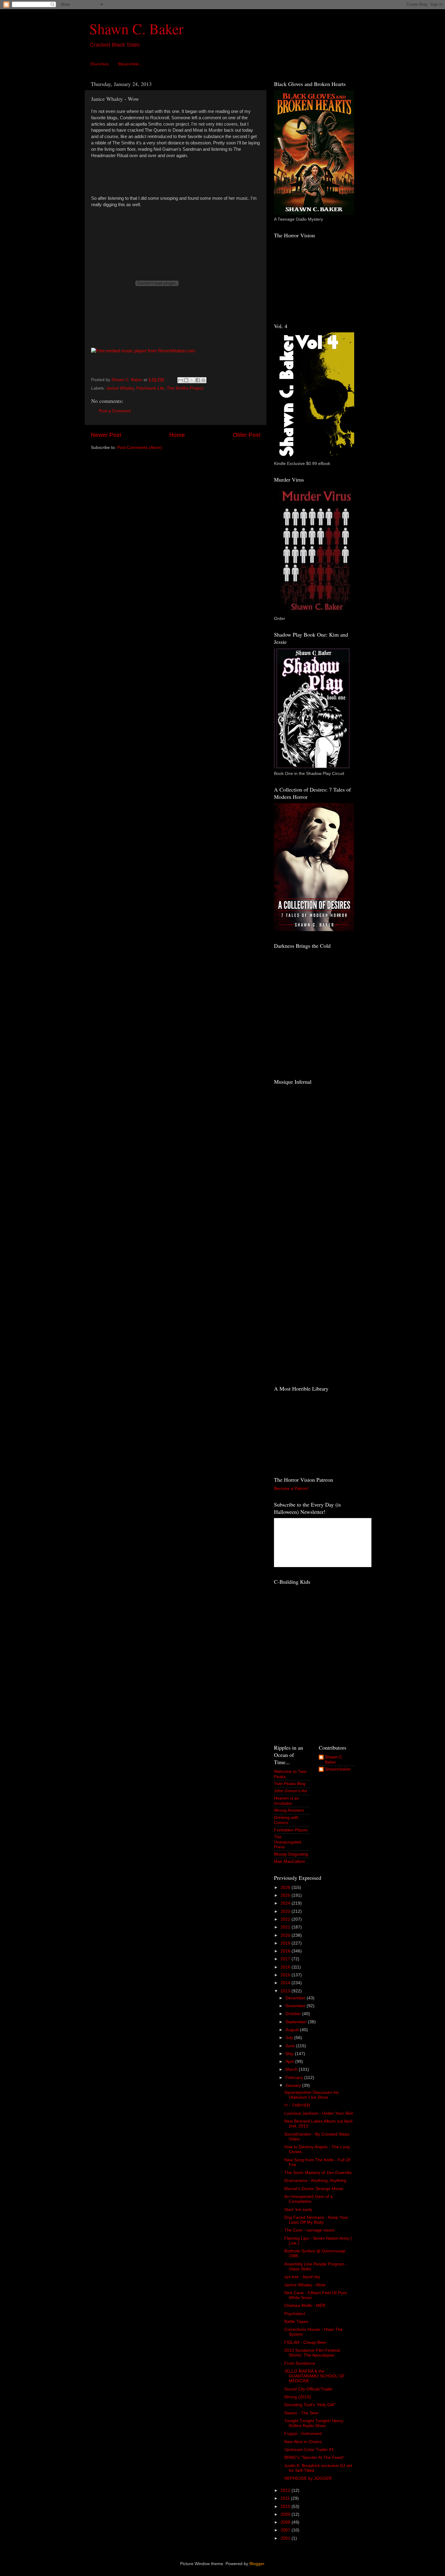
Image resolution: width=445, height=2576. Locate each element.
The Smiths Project (185, 388)
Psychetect (295, 2314)
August (293, 2030)
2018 (286, 1951)
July (290, 2038)
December (296, 1998)
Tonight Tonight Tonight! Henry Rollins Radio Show (314, 2423)
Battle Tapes (296, 2322)
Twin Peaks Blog (290, 1784)
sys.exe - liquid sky (302, 2277)
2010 (286, 2507)
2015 (286, 1975)
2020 (286, 1935)
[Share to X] (192, 380)
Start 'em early (298, 2210)
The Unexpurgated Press (288, 1842)
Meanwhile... (130, 64)
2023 (286, 1911)
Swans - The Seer (302, 2413)
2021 (286, 1927)
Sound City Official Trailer (308, 2389)
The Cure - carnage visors (309, 2230)
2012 (286, 2490)
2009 (286, 2514)
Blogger (257, 2564)
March (292, 2069)
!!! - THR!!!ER (297, 2105)
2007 (286, 2530)
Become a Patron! (291, 1489)
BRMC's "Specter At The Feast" (314, 2457)
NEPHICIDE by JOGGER (308, 2478)
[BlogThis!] (186, 380)
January (294, 2085)
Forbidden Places (291, 1830)
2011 (286, 2498)
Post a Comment (115, 411)
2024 (286, 1903)
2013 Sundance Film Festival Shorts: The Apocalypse (312, 2353)
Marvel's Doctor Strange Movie (314, 2189)
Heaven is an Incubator (287, 1801)
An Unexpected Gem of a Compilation (308, 2199)
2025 (286, 1895)
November (296, 2006)
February (295, 2078)
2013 (286, 1991)
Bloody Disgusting (291, 1854)
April (290, 2062)
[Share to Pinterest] (203, 380)
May (290, 2054)
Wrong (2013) (298, 2397)
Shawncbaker (338, 1769)
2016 (286, 1967)
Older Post (247, 435)
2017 (286, 1959)
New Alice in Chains (303, 2442)
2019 (286, 1943)
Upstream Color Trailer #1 (309, 2450)
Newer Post (106, 435)
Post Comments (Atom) (140, 448)
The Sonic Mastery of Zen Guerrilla (318, 2173)
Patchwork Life (150, 388)
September (297, 2022)
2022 (286, 1919)
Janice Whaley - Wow (305, 2285)
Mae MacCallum (290, 1861)
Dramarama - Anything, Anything (315, 2181)
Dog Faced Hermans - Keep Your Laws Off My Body (316, 2220)
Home (177, 435)
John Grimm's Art (290, 1791)
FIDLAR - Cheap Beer (305, 2342)
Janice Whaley (120, 388)
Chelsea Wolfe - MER (305, 2306)
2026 (286, 1888)
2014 (286, 1983)
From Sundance (300, 2363)
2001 (286, 2538)
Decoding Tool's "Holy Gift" (310, 2405)
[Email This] (180, 380)
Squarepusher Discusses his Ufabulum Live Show (311, 2095)
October (294, 2014)
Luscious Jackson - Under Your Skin (319, 2113)
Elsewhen (100, 64)
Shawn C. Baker (136, 28)
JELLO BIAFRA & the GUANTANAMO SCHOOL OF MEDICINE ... (315, 2376)
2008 (286, 2522)
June (291, 2046)
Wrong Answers (289, 1810)
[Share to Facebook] (198, 380)
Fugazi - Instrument (303, 2434)
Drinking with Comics (286, 1820)
